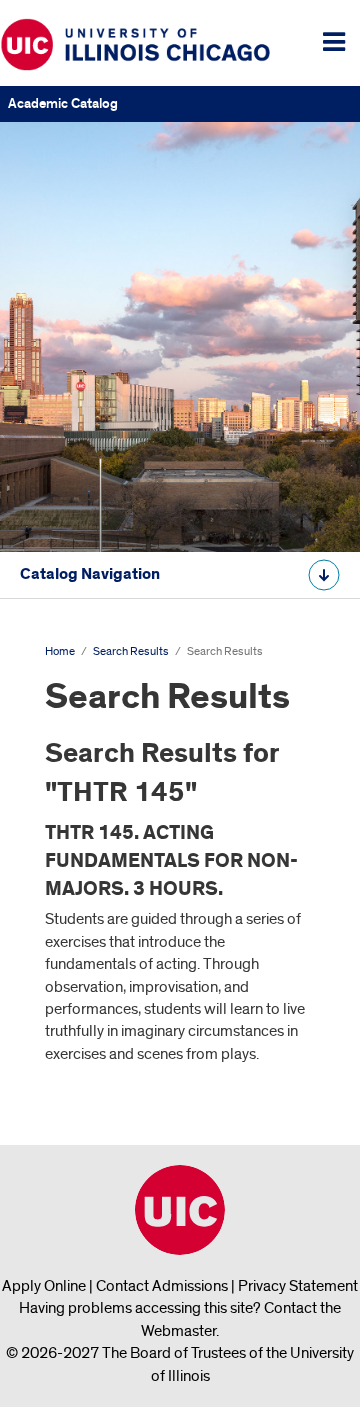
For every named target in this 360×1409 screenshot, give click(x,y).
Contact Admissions (162, 1286)
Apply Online (44, 1286)
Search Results (131, 651)
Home (60, 651)
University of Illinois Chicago (180, 1210)
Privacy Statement (298, 1286)
